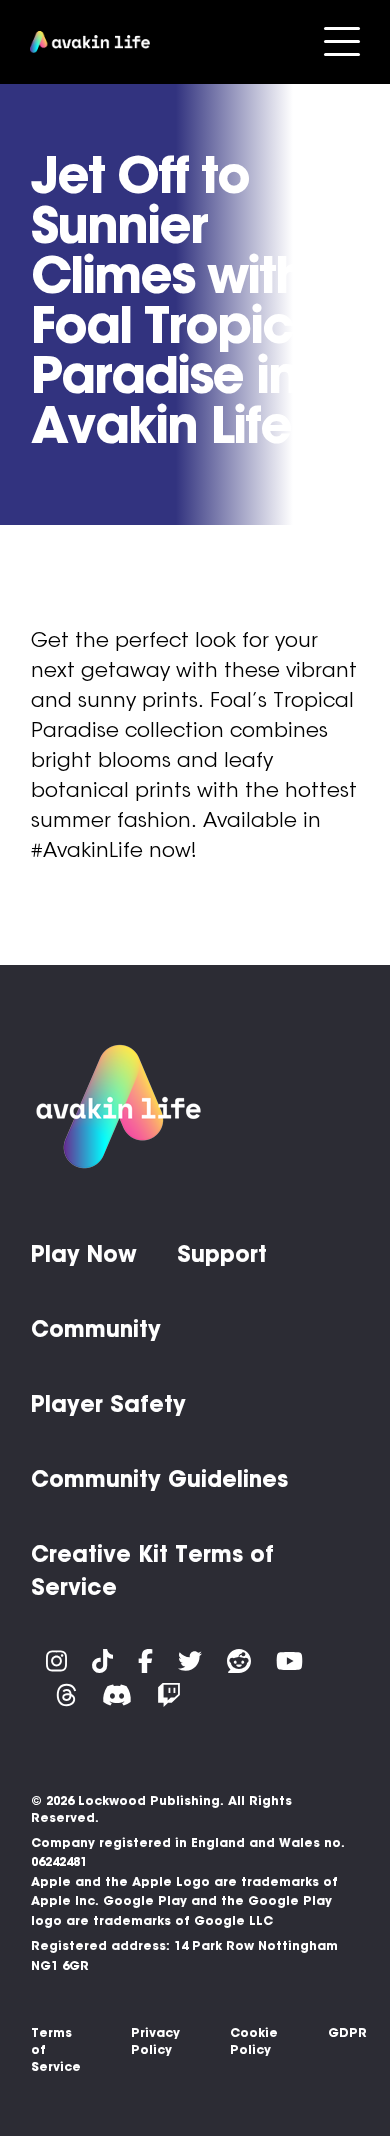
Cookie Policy (254, 2041)
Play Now (84, 1254)
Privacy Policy (155, 2041)
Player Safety (108, 1404)
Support (222, 1254)
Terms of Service (56, 2049)
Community (96, 1329)
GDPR (347, 2032)
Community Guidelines (159, 1479)
